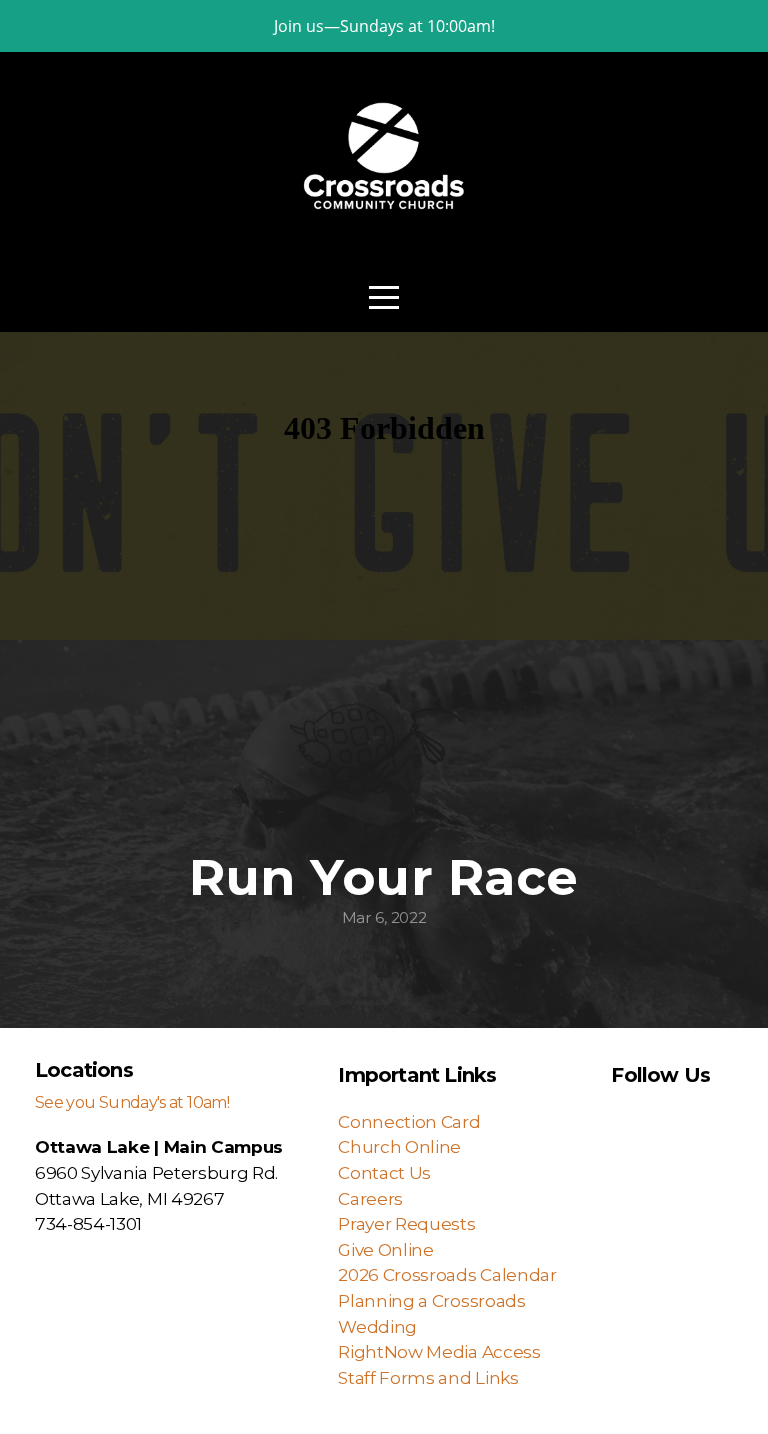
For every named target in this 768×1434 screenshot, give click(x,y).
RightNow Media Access (441, 1351)
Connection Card (409, 1121)
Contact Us (384, 1172)
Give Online (385, 1249)
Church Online (399, 1146)
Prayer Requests (406, 1223)
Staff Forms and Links (428, 1377)
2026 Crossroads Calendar (451, 1274)
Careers (370, 1198)
